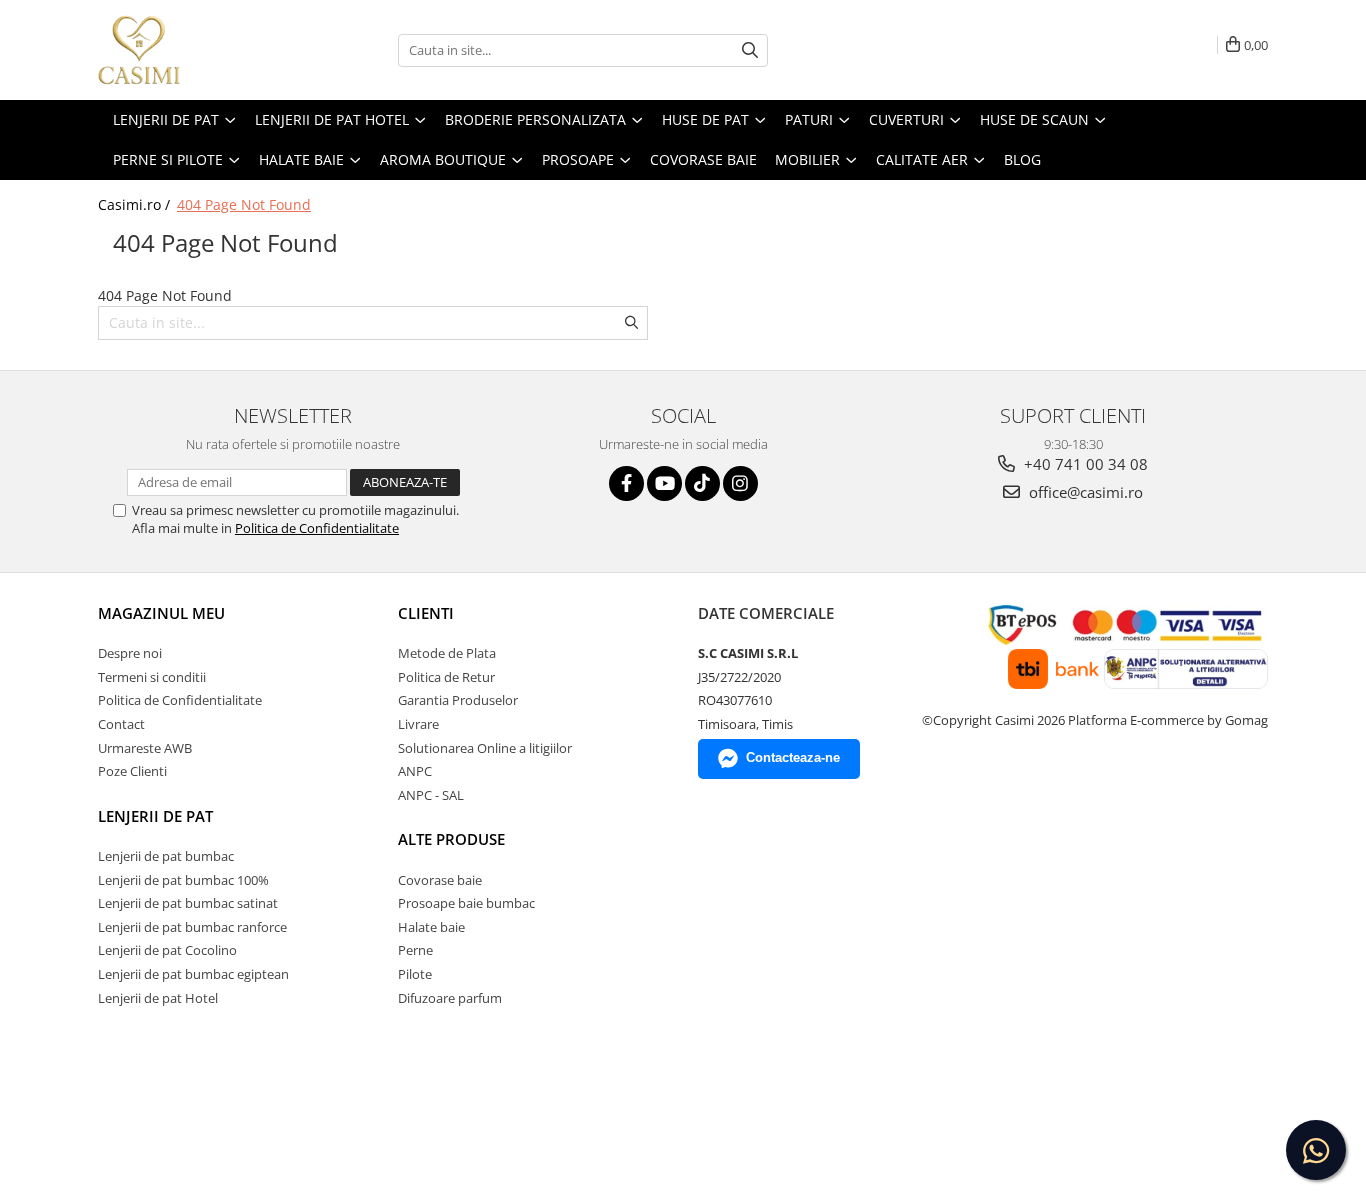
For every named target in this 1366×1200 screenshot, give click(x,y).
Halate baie (431, 927)
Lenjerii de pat (155, 816)
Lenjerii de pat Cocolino (167, 950)
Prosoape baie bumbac (466, 903)
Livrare (418, 724)
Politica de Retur (446, 677)
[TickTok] (702, 483)
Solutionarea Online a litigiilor (485, 748)
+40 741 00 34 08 (1084, 464)
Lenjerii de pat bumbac (166, 856)
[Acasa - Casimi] (198, 50)
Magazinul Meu (161, 613)
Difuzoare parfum (450, 998)
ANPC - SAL (431, 795)
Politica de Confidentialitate (317, 528)
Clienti (426, 613)
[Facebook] (626, 483)
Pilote (415, 974)
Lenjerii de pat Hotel (158, 998)
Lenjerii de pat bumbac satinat (188, 903)
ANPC (415, 771)
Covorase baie (440, 880)
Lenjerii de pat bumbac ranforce (192, 927)
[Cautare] (750, 50)
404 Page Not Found (244, 204)
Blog (1022, 159)
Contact (121, 724)
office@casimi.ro (1084, 492)
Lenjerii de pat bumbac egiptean (193, 974)
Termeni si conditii (152, 677)
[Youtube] (664, 483)
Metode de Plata (447, 653)
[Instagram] (740, 483)
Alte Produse (451, 839)
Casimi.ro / (136, 204)
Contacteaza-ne (793, 757)
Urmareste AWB (145, 748)
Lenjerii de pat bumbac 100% (183, 880)
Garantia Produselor (458, 700)
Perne (415, 950)
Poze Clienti (132, 771)
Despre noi (130, 653)
